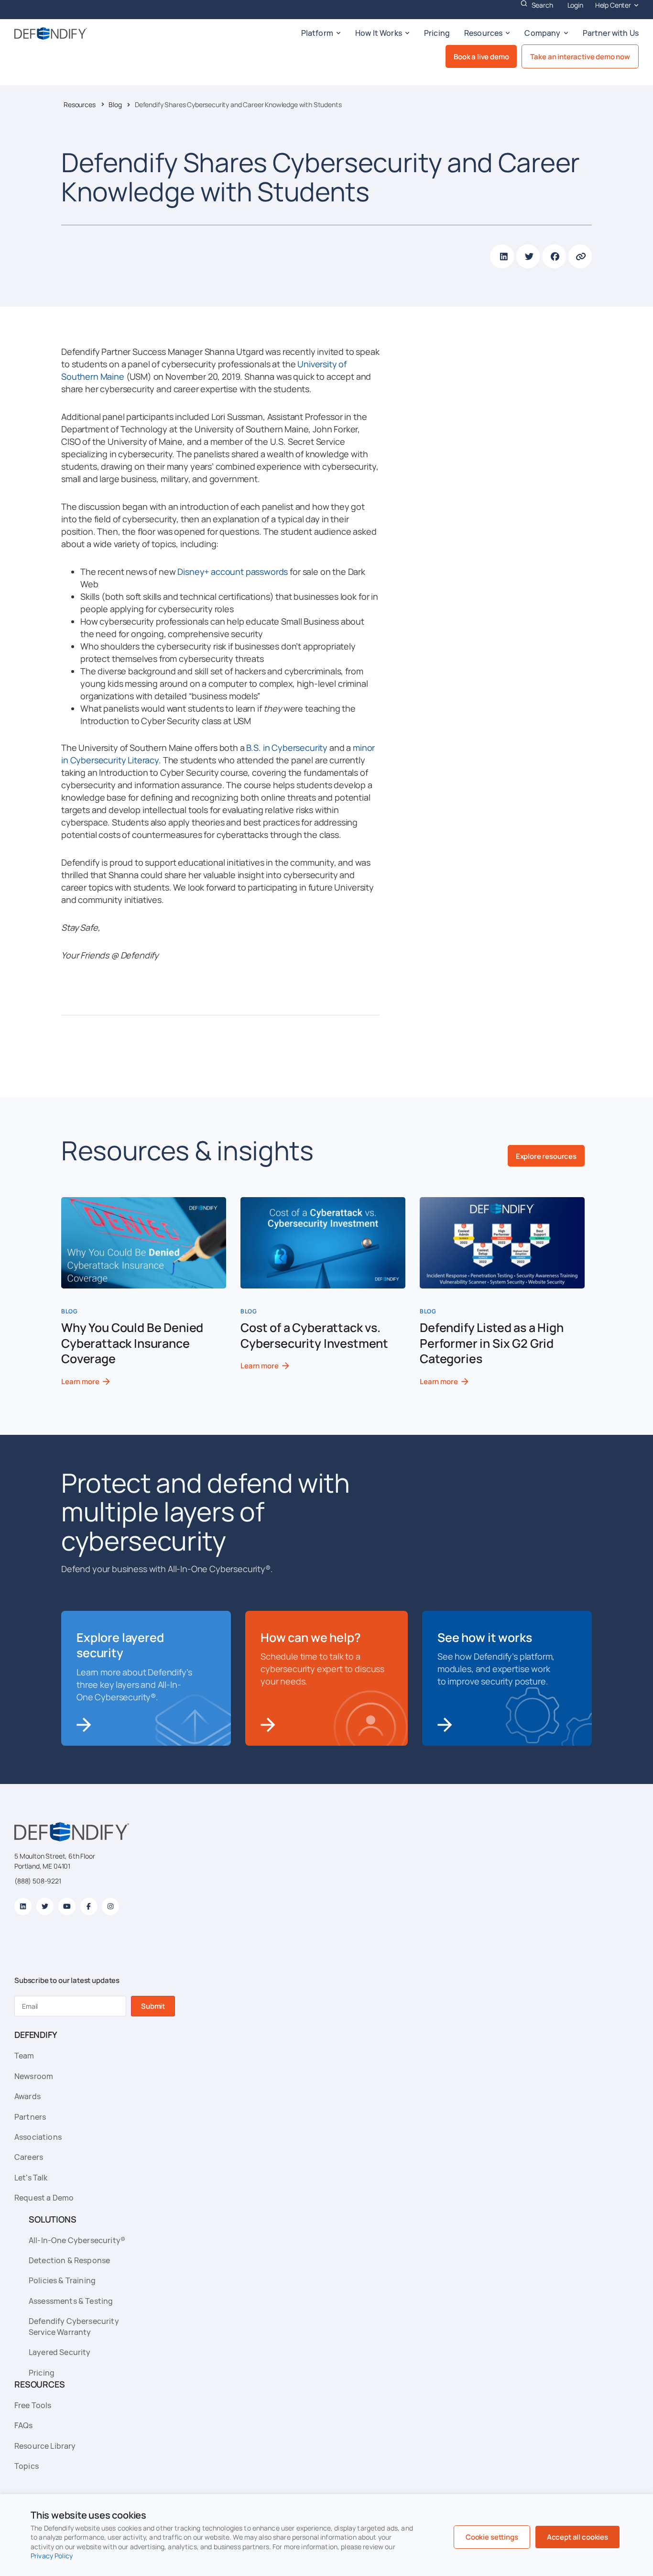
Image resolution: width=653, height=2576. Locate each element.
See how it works (484, 1637)
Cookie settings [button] (492, 2537)
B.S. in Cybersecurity (287, 748)
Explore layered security (120, 1645)
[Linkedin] (23, 1906)
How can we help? (310, 1637)
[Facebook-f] (89, 1906)
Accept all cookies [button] (577, 2537)
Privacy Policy (52, 2556)
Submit (153, 2006)
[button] (502, 256)
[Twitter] (45, 1906)
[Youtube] (67, 1906)
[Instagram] (110, 1906)
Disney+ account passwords (233, 572)
